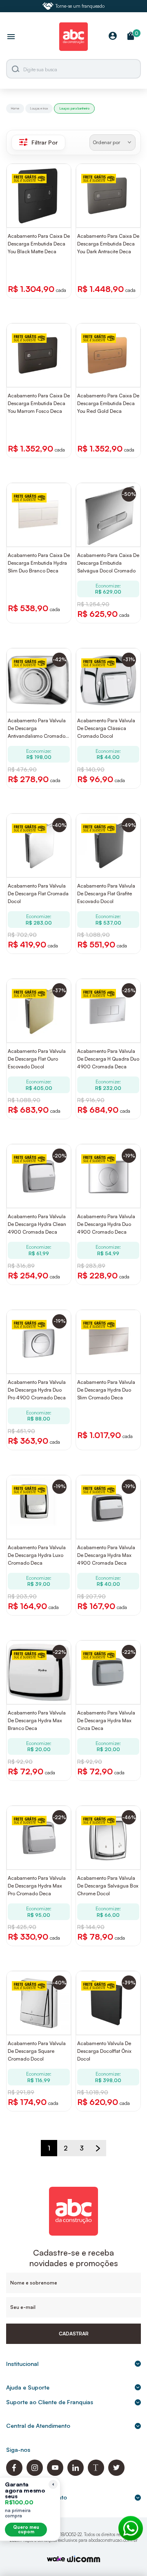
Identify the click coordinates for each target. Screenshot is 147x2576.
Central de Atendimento (38, 2426)
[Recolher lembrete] (53, 2484)
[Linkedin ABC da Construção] (76, 2474)
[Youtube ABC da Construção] (55, 2474)
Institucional (22, 2364)
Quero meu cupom (26, 2529)
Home (15, 108)
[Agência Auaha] (84, 2560)
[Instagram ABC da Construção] (35, 2474)
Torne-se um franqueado (80, 6)
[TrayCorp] (56, 2560)
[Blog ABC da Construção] (96, 2474)
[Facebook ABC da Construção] (14, 2474)
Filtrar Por (45, 142)
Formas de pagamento (37, 2497)
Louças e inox (39, 108)
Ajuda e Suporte (28, 2387)
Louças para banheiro (74, 108)
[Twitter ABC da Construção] (116, 2474)
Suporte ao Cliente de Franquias (50, 2402)
